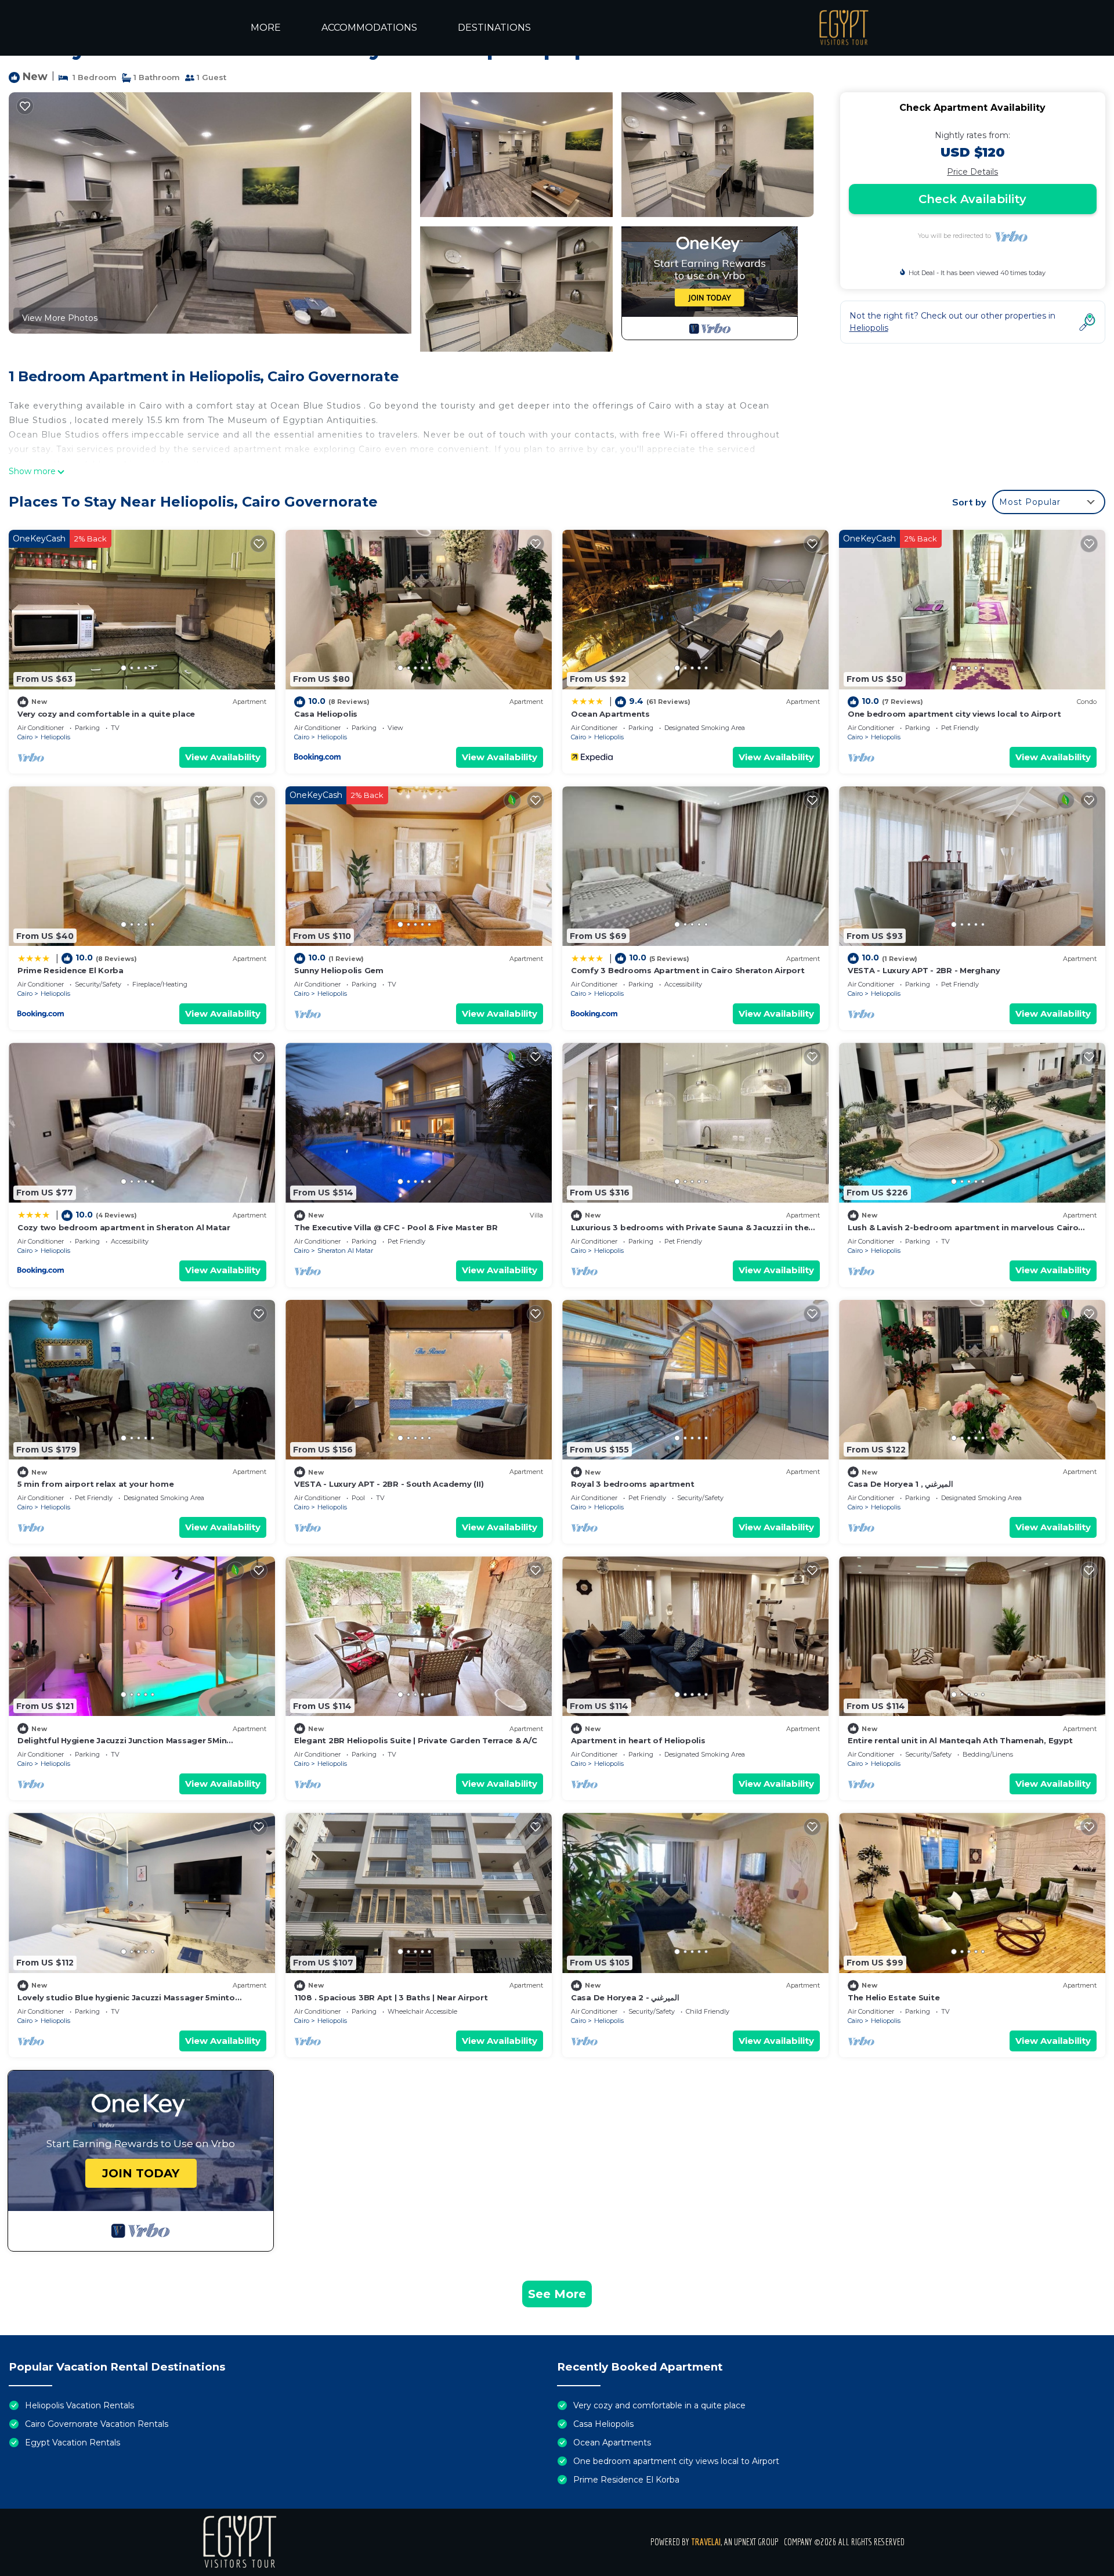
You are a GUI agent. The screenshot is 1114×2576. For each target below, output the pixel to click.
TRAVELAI (706, 2542)
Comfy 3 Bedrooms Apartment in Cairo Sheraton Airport (688, 970)
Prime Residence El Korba (70, 970)
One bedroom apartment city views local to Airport (954, 714)
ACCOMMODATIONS (369, 28)
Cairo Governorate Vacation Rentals (97, 2424)
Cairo (25, 737)
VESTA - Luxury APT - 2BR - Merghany (924, 970)
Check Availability (972, 199)
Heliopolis (55, 737)
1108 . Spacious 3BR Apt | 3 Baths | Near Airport (391, 1997)
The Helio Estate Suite (894, 1997)
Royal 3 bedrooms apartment (632, 1484)
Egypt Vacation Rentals (73, 2443)
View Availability (223, 757)
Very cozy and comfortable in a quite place (106, 714)
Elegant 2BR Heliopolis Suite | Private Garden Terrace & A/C (416, 1740)
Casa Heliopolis (326, 714)
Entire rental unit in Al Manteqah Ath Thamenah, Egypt (960, 1740)
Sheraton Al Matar (345, 1251)
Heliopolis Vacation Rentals (79, 2405)
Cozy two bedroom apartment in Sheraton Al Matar (124, 1227)
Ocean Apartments (610, 714)
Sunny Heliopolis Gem (339, 970)
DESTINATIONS (494, 28)
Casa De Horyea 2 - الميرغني (625, 1997)
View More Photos (60, 318)
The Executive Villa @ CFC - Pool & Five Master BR (396, 1227)
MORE (266, 28)
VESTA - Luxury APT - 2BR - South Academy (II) (389, 1484)
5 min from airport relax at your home (95, 1484)
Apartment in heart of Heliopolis (638, 1740)
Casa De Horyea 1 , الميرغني (900, 1484)
